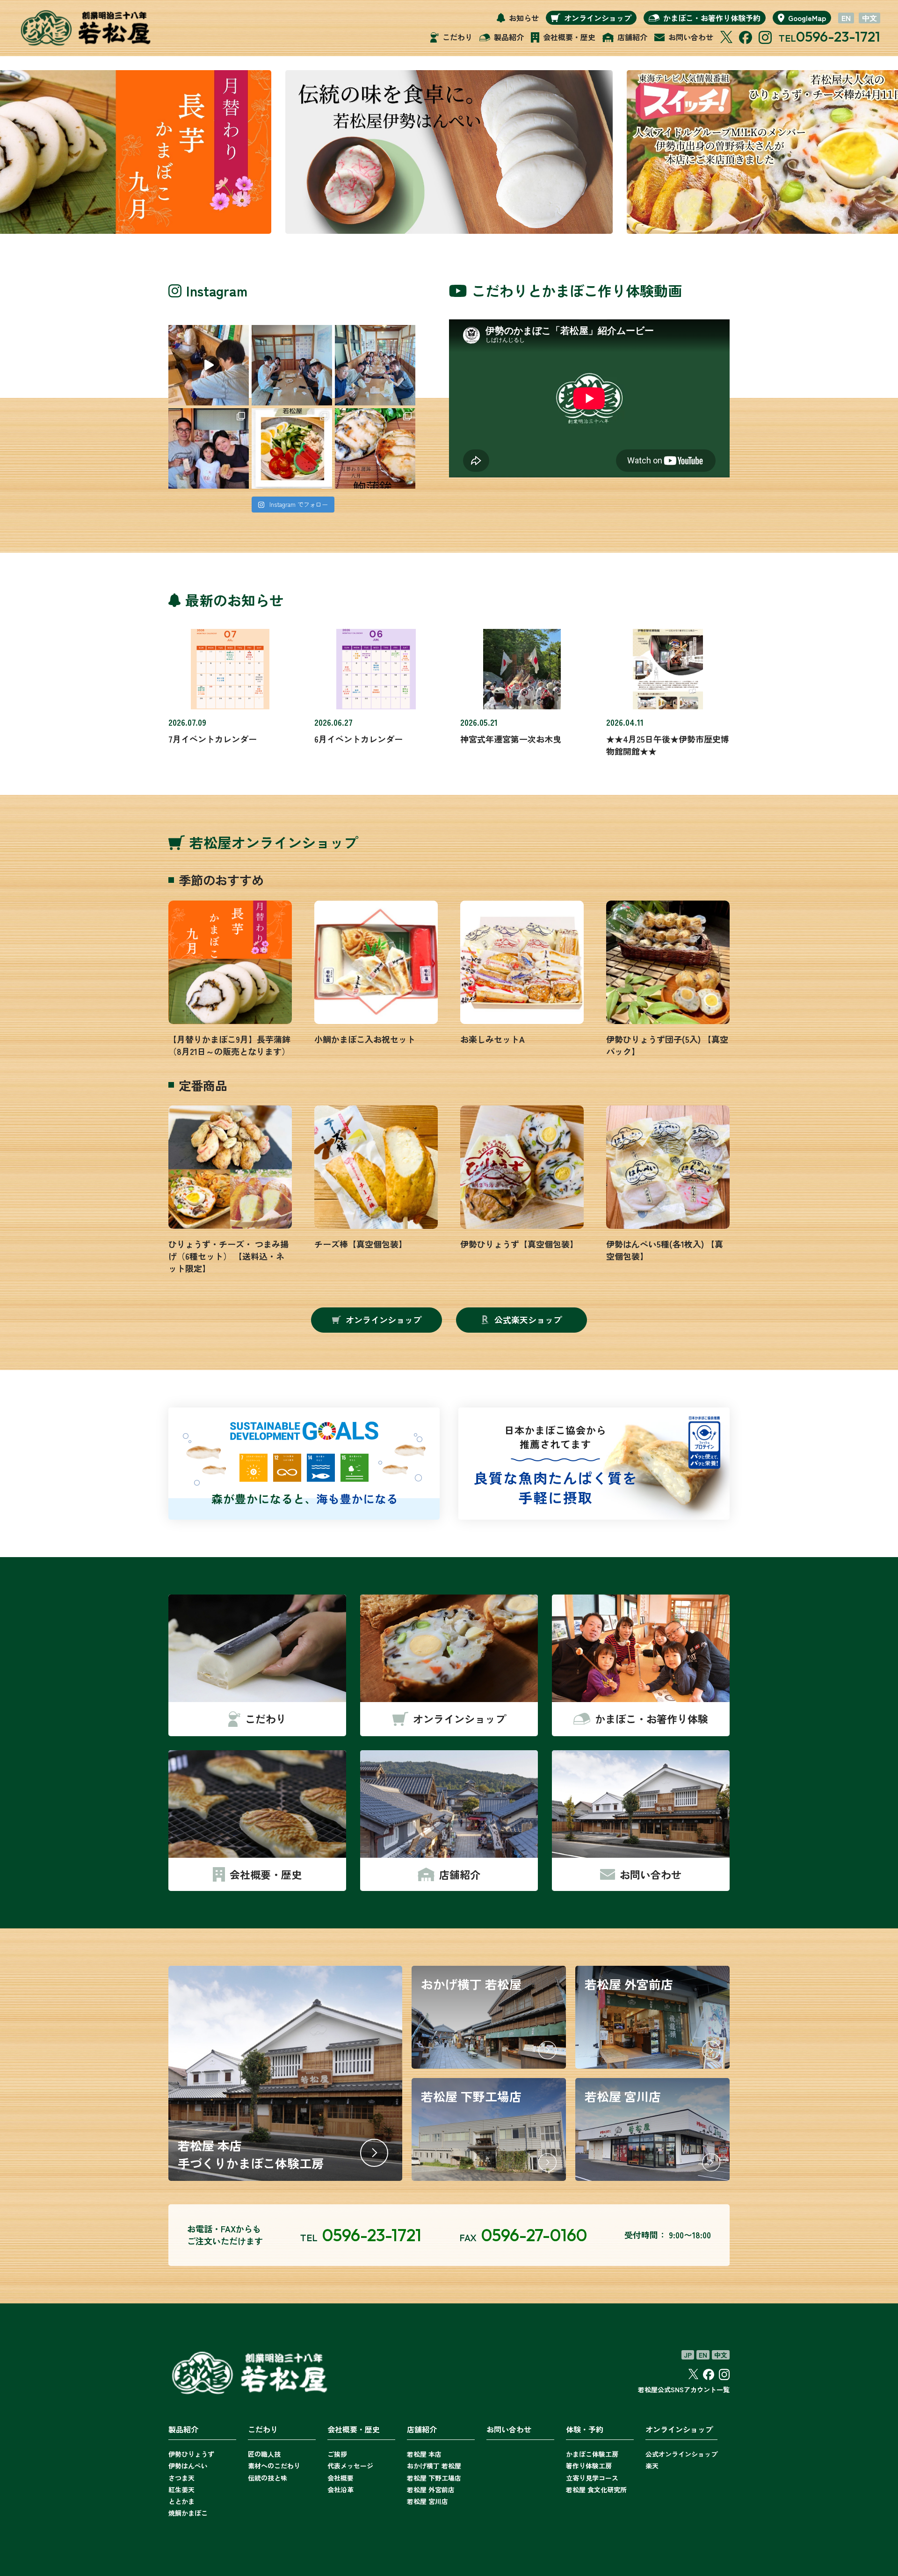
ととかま (181, 2501)
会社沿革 (340, 2489)
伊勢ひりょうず (191, 2454)
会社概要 (340, 2478)
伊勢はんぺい (188, 2466)
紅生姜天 (181, 2489)
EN (846, 18)
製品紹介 (183, 2429)
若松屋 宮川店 (427, 2501)
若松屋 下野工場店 (434, 2478)
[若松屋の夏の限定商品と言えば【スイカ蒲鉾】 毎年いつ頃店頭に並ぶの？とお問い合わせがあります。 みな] (292, 448)
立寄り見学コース (592, 2478)
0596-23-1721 (838, 36)
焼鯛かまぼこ (188, 2513)
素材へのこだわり (274, 2466)
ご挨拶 (337, 2454)
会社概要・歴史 (354, 2429)
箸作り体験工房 (589, 2466)
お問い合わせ (509, 2429)
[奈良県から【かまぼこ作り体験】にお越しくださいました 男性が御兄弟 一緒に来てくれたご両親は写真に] (292, 365)
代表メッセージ (350, 2466)
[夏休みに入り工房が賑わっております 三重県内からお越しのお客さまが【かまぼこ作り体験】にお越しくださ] (375, 365)
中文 (869, 18)
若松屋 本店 (424, 2454)
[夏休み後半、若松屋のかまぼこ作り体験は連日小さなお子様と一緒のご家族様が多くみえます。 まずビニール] (209, 365)
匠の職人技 (264, 2454)
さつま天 (181, 2478)
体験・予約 (585, 2429)
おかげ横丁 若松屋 (434, 2466)
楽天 (652, 2466)
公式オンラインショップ (681, 2454)
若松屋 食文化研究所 (596, 2489)
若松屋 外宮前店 (431, 2489)
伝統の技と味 (268, 2478)
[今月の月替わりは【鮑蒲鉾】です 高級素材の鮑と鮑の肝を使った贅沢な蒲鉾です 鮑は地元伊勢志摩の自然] (375, 448)
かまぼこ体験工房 (592, 2454)
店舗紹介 (422, 2429)
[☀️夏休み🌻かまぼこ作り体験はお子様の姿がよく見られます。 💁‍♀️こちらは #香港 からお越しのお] (209, 448)
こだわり (263, 2429)
